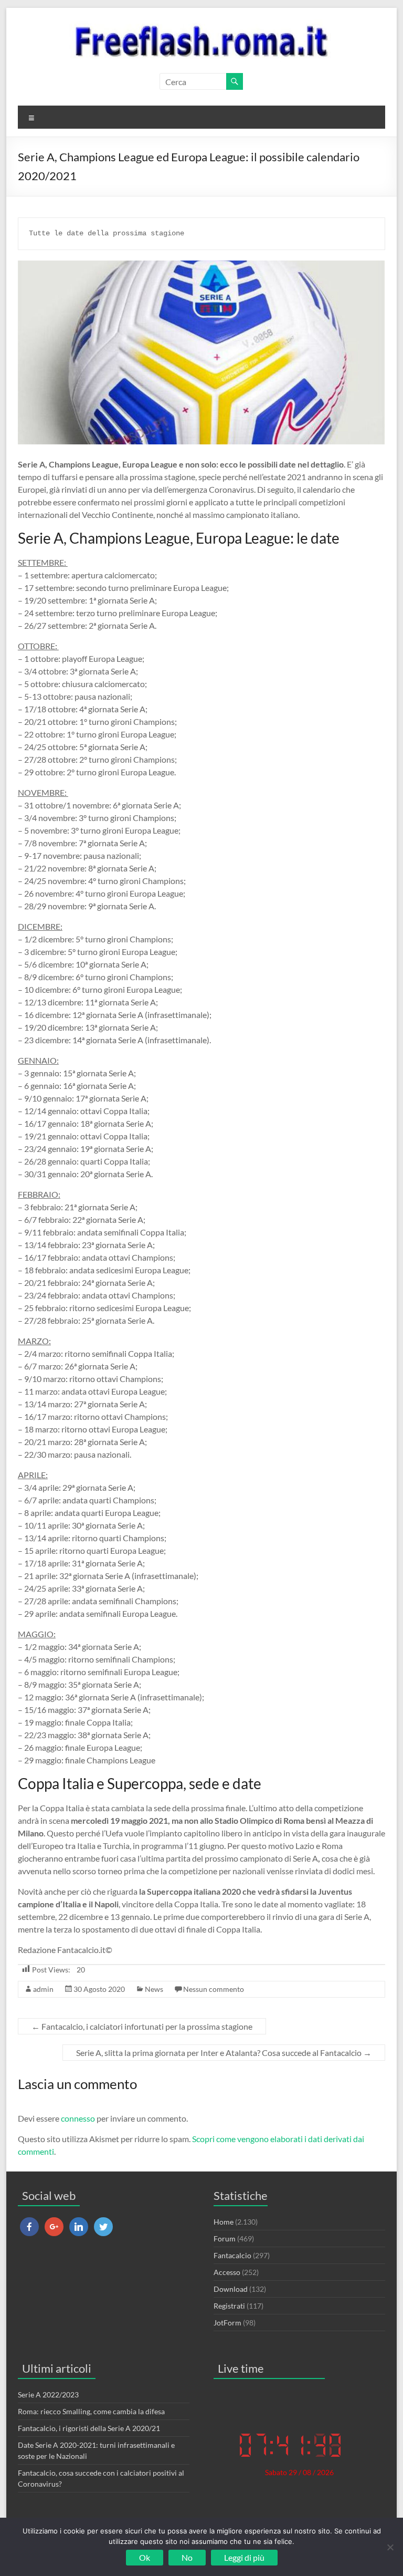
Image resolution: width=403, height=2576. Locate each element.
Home (224, 2222)
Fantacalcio (232, 2255)
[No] (390, 2547)
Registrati (229, 2306)
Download (231, 2289)
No (187, 2557)
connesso (78, 2118)
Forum (225, 2239)
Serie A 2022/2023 (48, 2395)
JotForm (227, 2323)
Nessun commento (214, 1989)
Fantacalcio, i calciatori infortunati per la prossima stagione (142, 2026)
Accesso (227, 2272)
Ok (145, 2557)
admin (43, 1989)
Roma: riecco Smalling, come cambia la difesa (91, 2411)
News (154, 1989)
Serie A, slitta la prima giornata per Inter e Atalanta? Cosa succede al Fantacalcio (224, 2053)
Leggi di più (244, 2557)
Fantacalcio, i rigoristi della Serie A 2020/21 (89, 2428)
